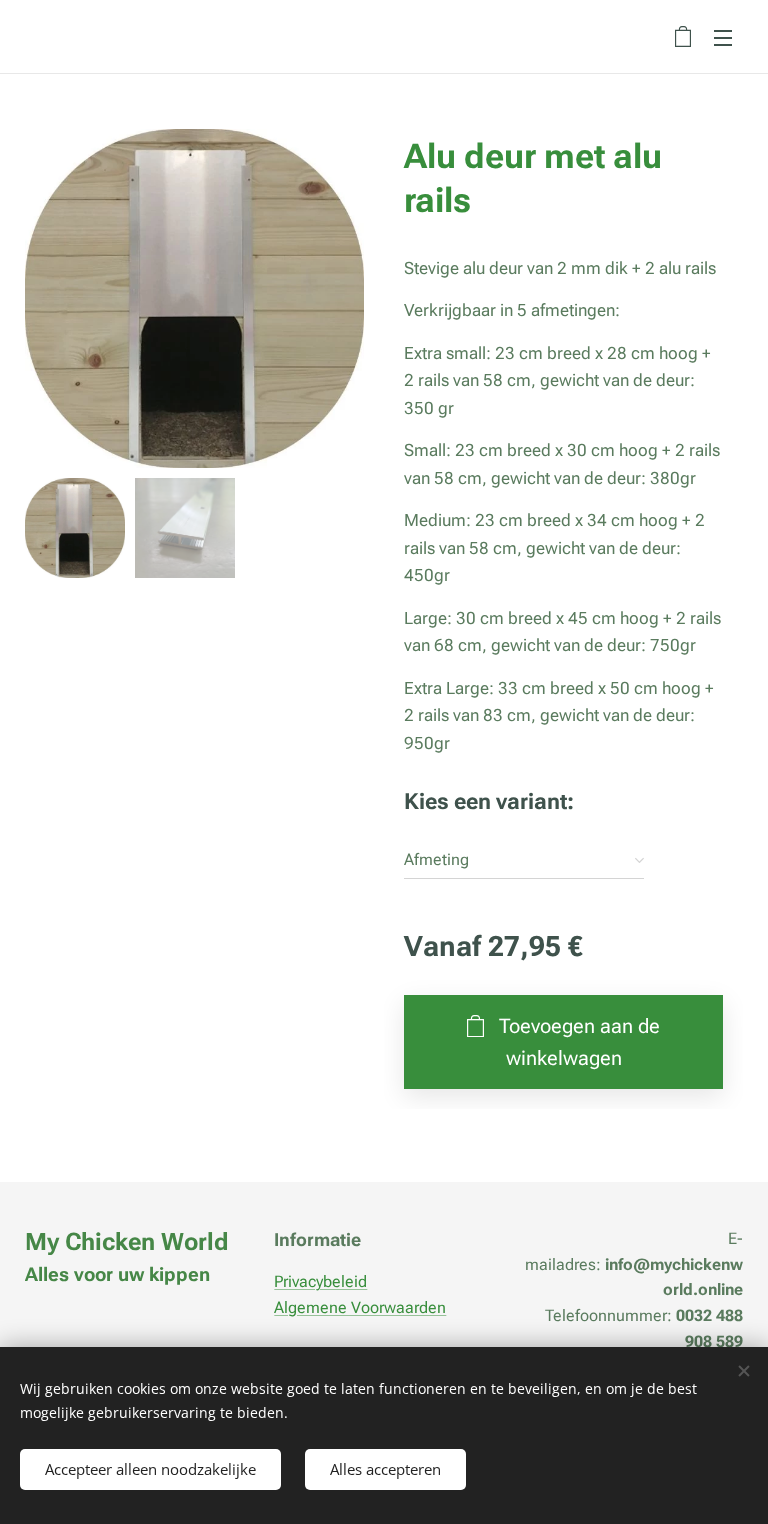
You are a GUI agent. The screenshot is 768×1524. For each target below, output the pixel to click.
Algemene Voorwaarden (360, 1307)
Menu (723, 37)
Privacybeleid (320, 1281)
